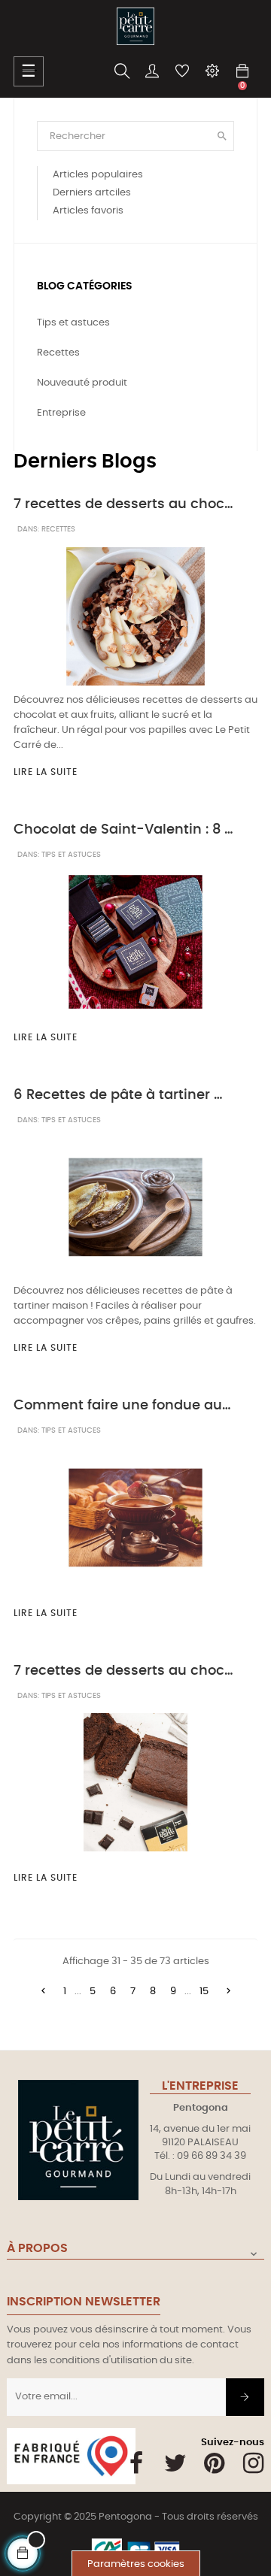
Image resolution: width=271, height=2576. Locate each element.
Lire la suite (46, 772)
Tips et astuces (71, 855)
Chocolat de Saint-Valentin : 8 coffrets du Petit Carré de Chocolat (123, 830)
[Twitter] (175, 2463)
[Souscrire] (245, 2397)
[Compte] (152, 71)
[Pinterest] (214, 2463)
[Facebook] (136, 2463)
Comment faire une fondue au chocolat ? (123, 1406)
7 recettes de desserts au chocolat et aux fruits (123, 504)
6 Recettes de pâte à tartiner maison (123, 1095)
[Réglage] (212, 71)
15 (204, 1992)
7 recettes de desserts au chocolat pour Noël (123, 1671)
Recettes (58, 529)
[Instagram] (253, 2463)
